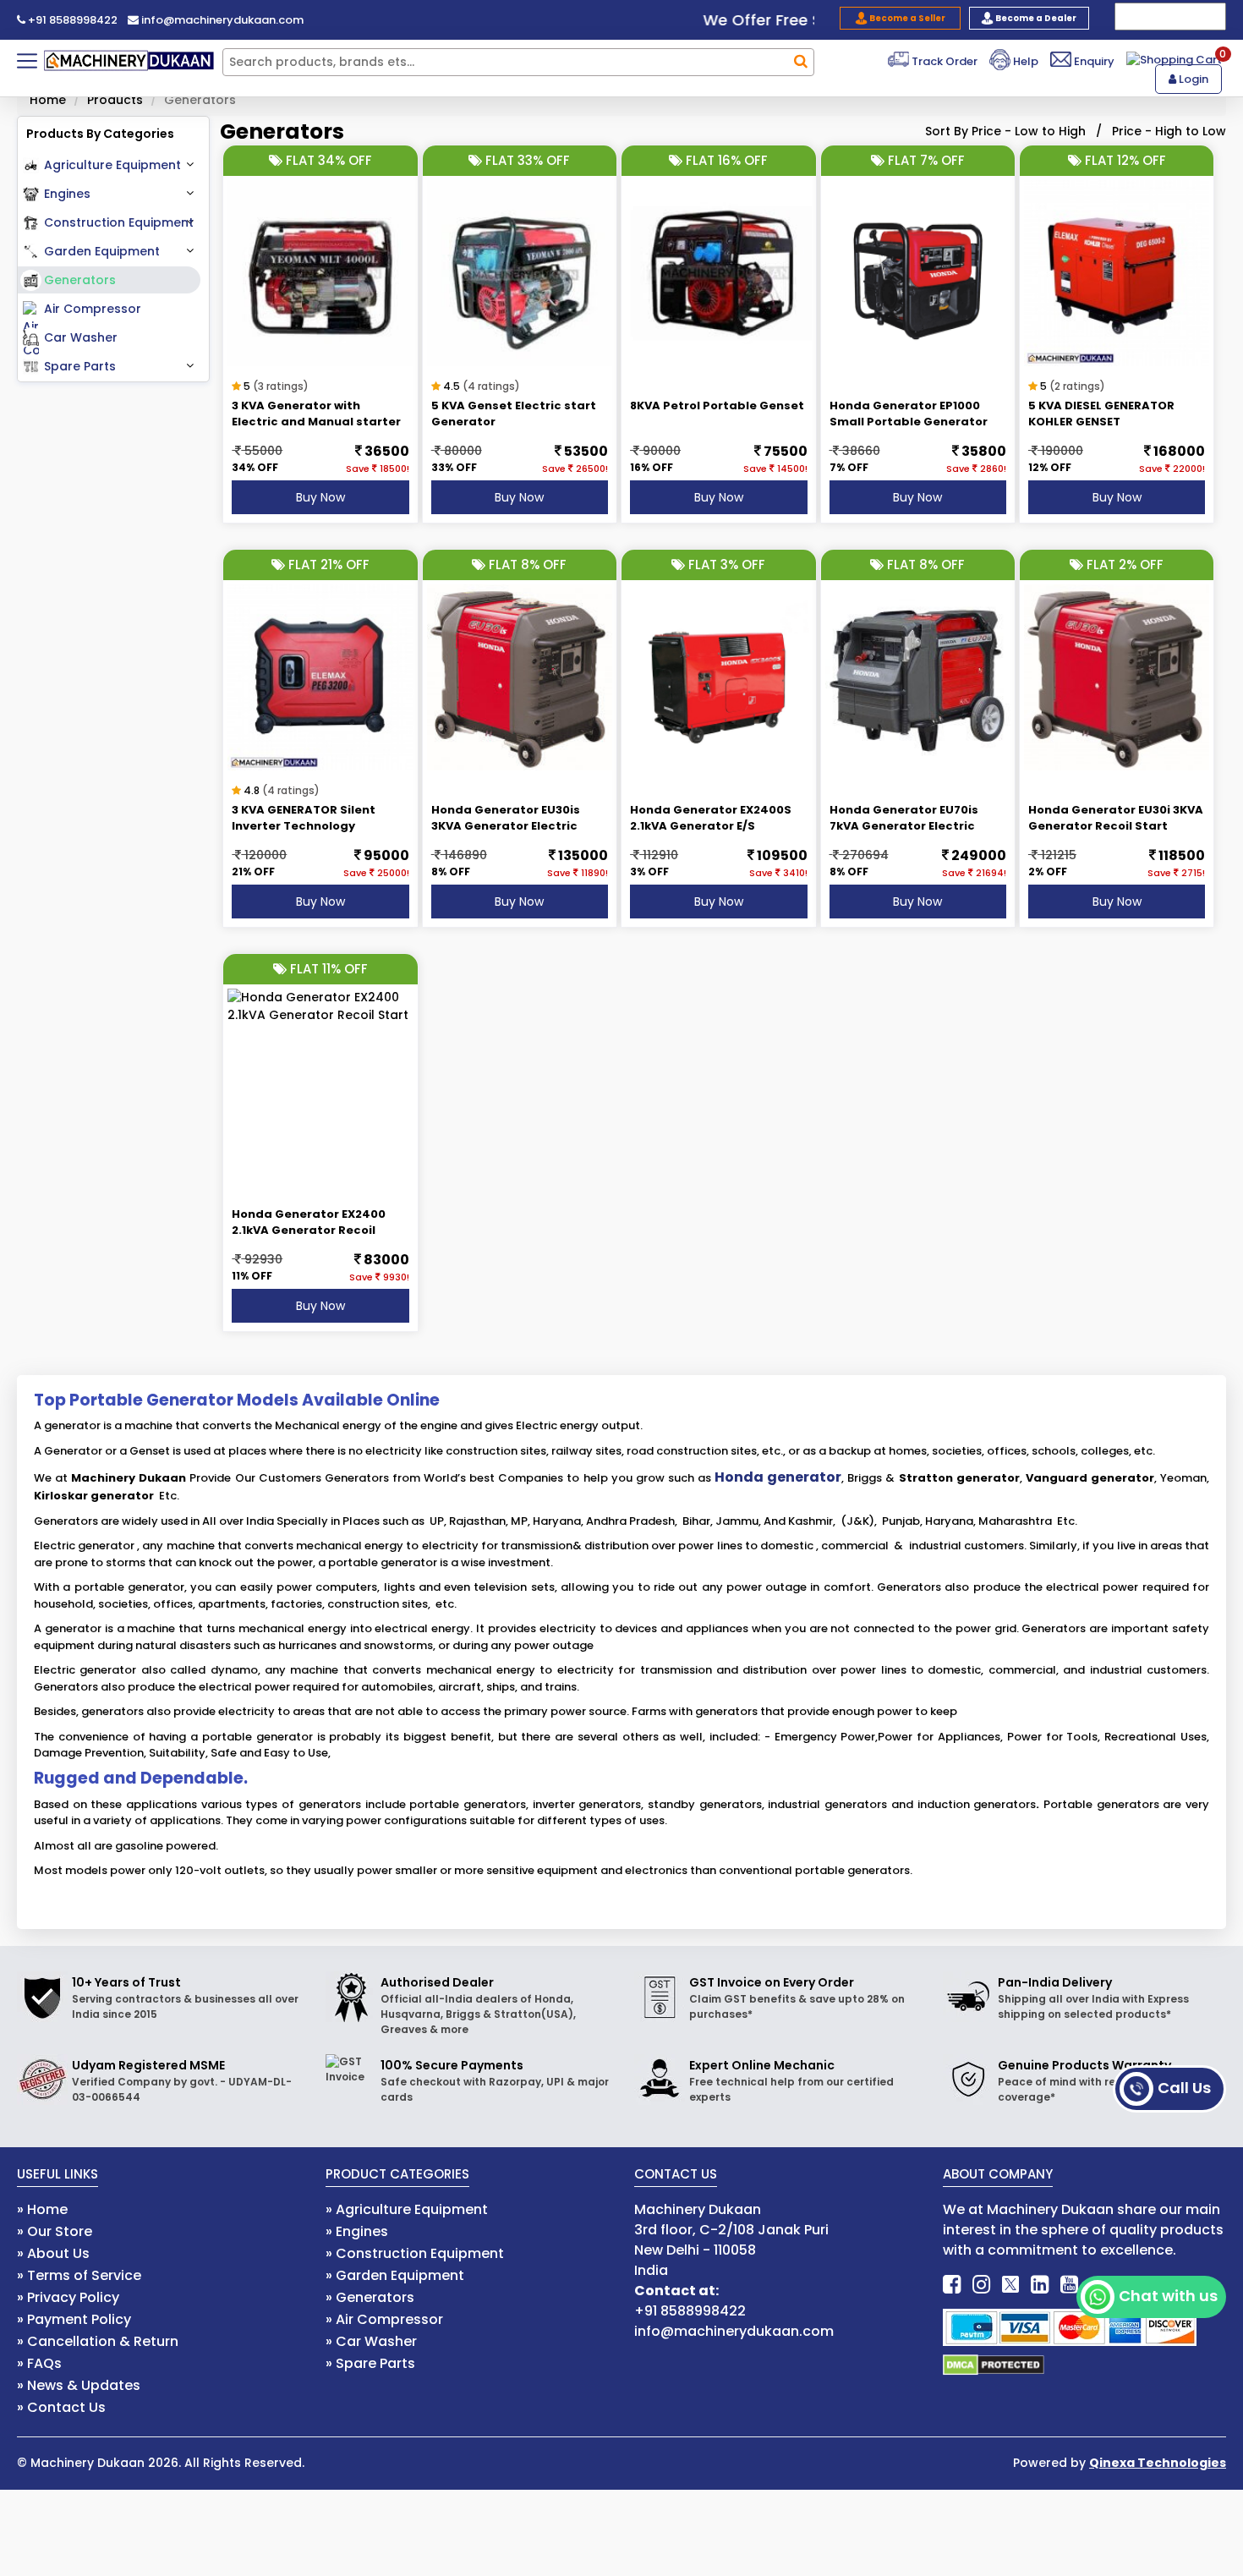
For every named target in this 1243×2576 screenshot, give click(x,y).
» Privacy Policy (68, 2297)
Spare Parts (80, 366)
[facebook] (952, 2285)
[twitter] (1010, 2285)
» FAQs (39, 2363)
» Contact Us (61, 2407)
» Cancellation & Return (98, 2341)
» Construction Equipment (415, 2253)
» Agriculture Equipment (407, 2209)
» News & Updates (79, 2385)
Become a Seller (906, 18)
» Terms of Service (79, 2275)
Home (48, 100)
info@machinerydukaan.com (221, 20)
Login (1192, 79)
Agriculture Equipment (112, 165)
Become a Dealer (1035, 18)
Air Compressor (93, 309)
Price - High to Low (1169, 131)
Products (115, 100)
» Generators (370, 2297)
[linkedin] (1040, 2285)
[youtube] (1069, 2285)
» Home (42, 2209)
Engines (67, 194)
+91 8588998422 (71, 20)
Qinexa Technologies (1158, 2463)
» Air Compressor (384, 2319)
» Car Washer (371, 2341)
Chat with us (1168, 2296)
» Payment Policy (74, 2319)
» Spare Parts (370, 2363)
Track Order (943, 61)
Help (1024, 61)
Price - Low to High (1029, 131)
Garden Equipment (102, 251)
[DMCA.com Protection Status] (994, 2364)
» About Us (53, 2253)
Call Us (1184, 2088)
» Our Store (55, 2231)
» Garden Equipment (395, 2275)
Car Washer (81, 337)
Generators (80, 280)
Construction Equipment (119, 222)
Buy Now (320, 497)
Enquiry (1093, 61)
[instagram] (981, 2285)
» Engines (357, 2231)
